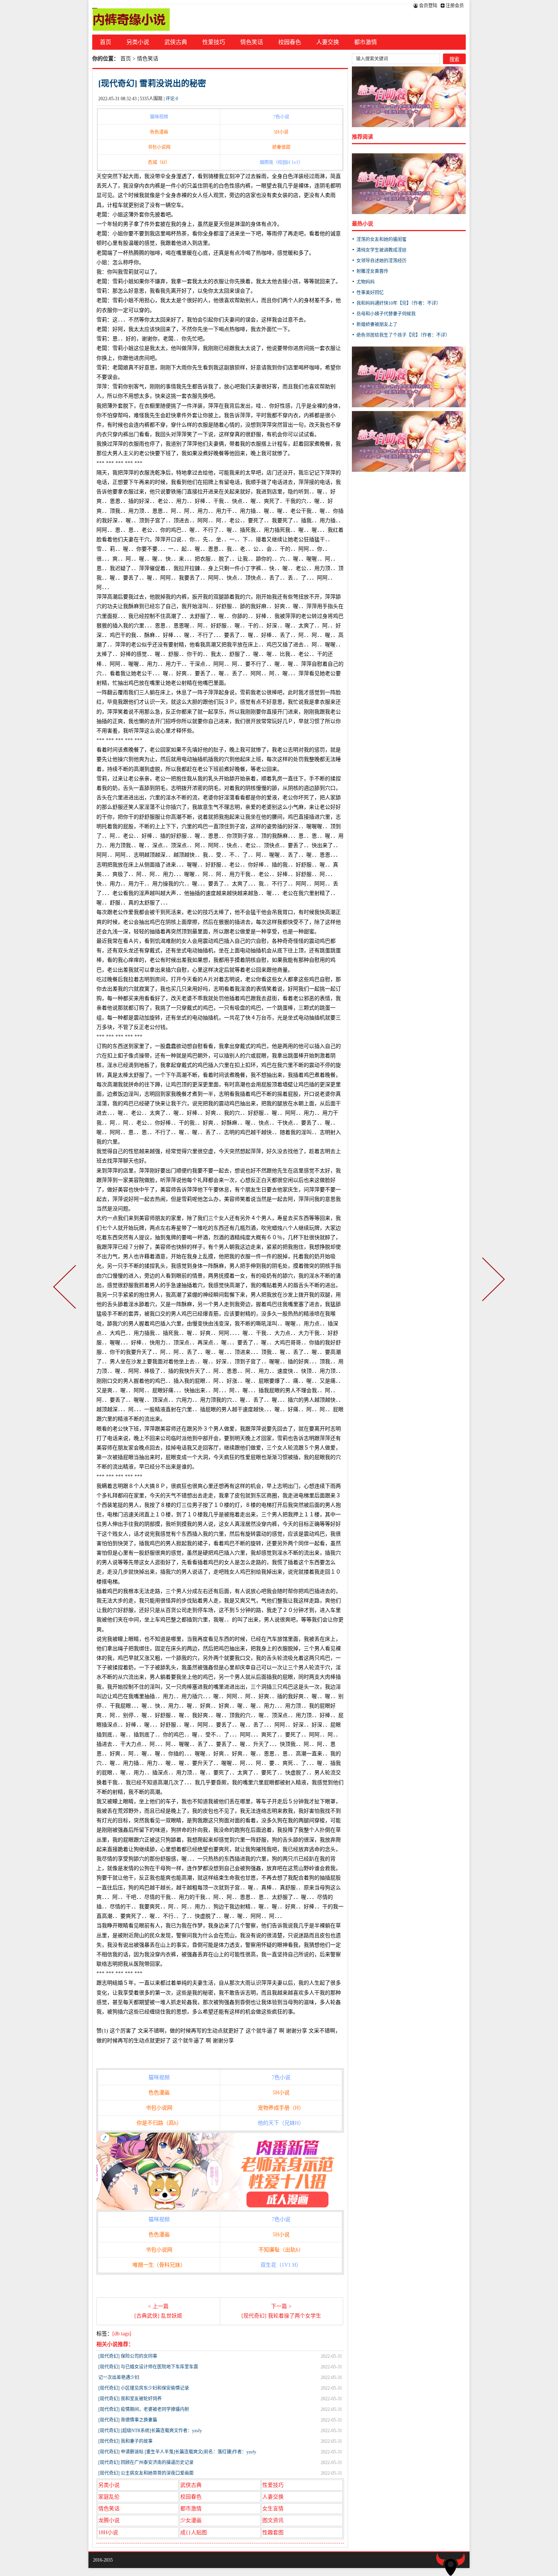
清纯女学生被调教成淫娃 (381, 250)
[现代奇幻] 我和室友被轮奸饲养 (130, 2399)
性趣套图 (273, 2533)
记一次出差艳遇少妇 (119, 2377)
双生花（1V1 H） (281, 2265)
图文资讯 (273, 2520)
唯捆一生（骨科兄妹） (159, 2265)
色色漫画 (159, 132)
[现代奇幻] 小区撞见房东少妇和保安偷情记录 (144, 2388)
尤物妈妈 (366, 282)
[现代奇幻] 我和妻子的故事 (125, 2441)
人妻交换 (328, 42)
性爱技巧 (214, 42)
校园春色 (290, 42)
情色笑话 (252, 42)
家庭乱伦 (109, 2497)
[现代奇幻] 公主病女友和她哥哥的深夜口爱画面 (146, 2473)
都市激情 (366, 42)
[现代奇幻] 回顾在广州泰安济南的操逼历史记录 (146, 2463)
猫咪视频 (159, 117)
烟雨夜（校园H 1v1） (281, 162)
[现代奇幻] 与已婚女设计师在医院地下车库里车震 (148, 2367)
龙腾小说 (109, 2520)
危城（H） (159, 162)
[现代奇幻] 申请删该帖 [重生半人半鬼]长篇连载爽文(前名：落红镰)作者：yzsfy (177, 2452)
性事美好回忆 (370, 293)
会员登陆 (428, 6)
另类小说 (138, 42)
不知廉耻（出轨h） (281, 2250)
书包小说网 (159, 147)
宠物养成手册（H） (281, 2108)
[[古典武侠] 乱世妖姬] (66, 1288)
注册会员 (454, 6)
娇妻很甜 (281, 147)
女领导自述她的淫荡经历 (381, 261)
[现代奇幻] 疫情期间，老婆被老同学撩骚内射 (144, 2409)
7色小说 (281, 117)
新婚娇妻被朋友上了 (377, 325)
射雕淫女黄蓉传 (372, 271)
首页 (106, 42)
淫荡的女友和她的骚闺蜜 (381, 239)
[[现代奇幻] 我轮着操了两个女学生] (492, 1288)
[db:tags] (122, 2334)
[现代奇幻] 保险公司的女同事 (128, 2356)
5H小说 (281, 132)
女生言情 (273, 2509)
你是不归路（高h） (159, 2123)
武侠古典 (176, 42)
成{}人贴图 (194, 2533)
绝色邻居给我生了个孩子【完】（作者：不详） (403, 335)
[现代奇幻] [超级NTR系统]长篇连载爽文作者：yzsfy (150, 2431)
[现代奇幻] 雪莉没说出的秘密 (152, 83)
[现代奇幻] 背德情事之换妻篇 (128, 2420)
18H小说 (108, 2533)
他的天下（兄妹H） (281, 2123)
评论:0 (172, 99)
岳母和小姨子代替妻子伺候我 (386, 314)
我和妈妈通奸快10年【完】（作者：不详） (399, 303)
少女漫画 (191, 2520)
